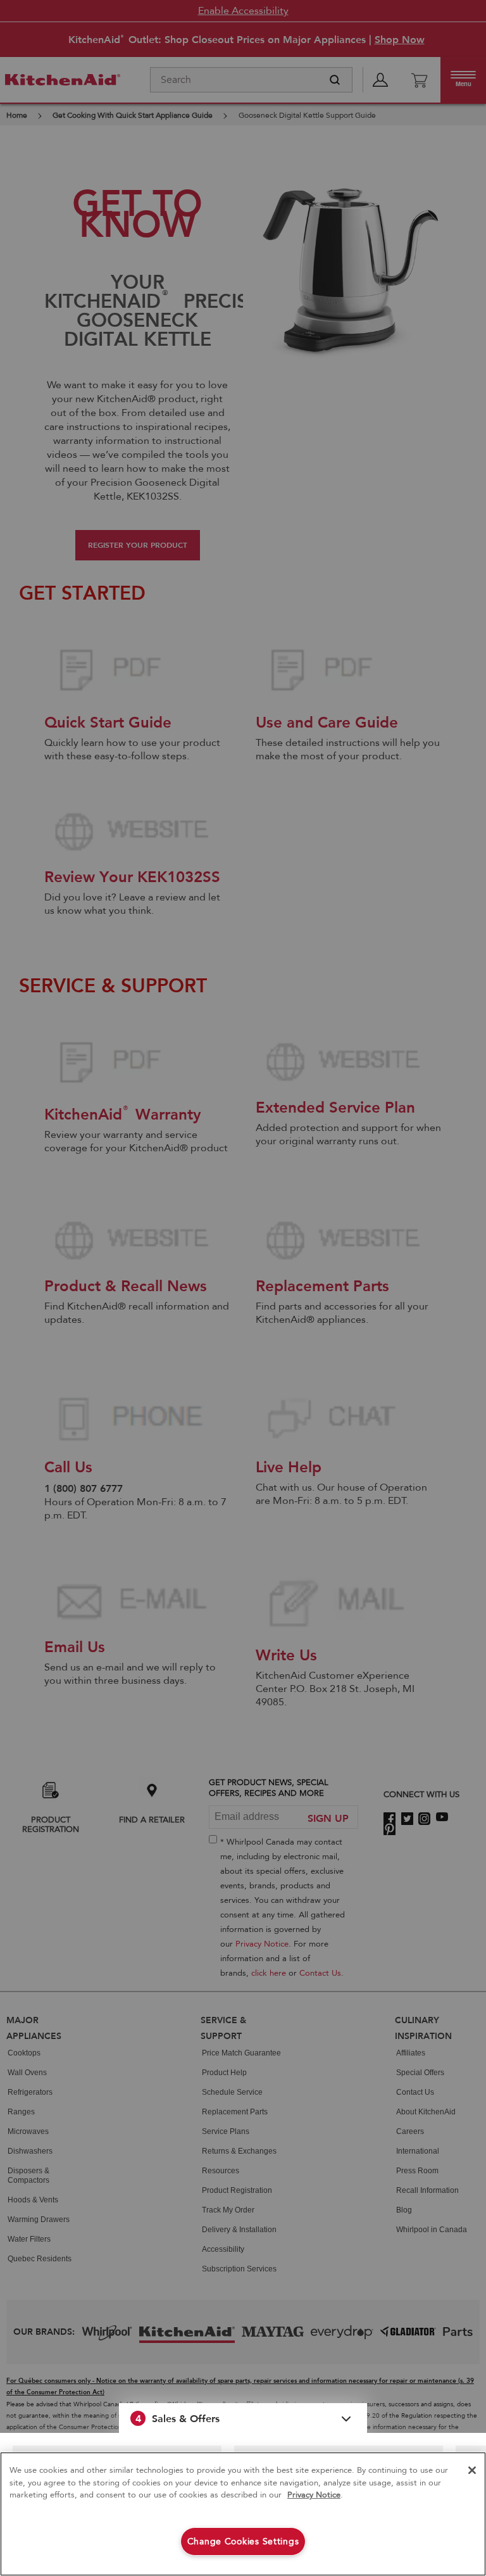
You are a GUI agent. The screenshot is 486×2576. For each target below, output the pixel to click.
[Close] (472, 2470)
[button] (243, 2418)
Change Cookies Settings (243, 2541)
